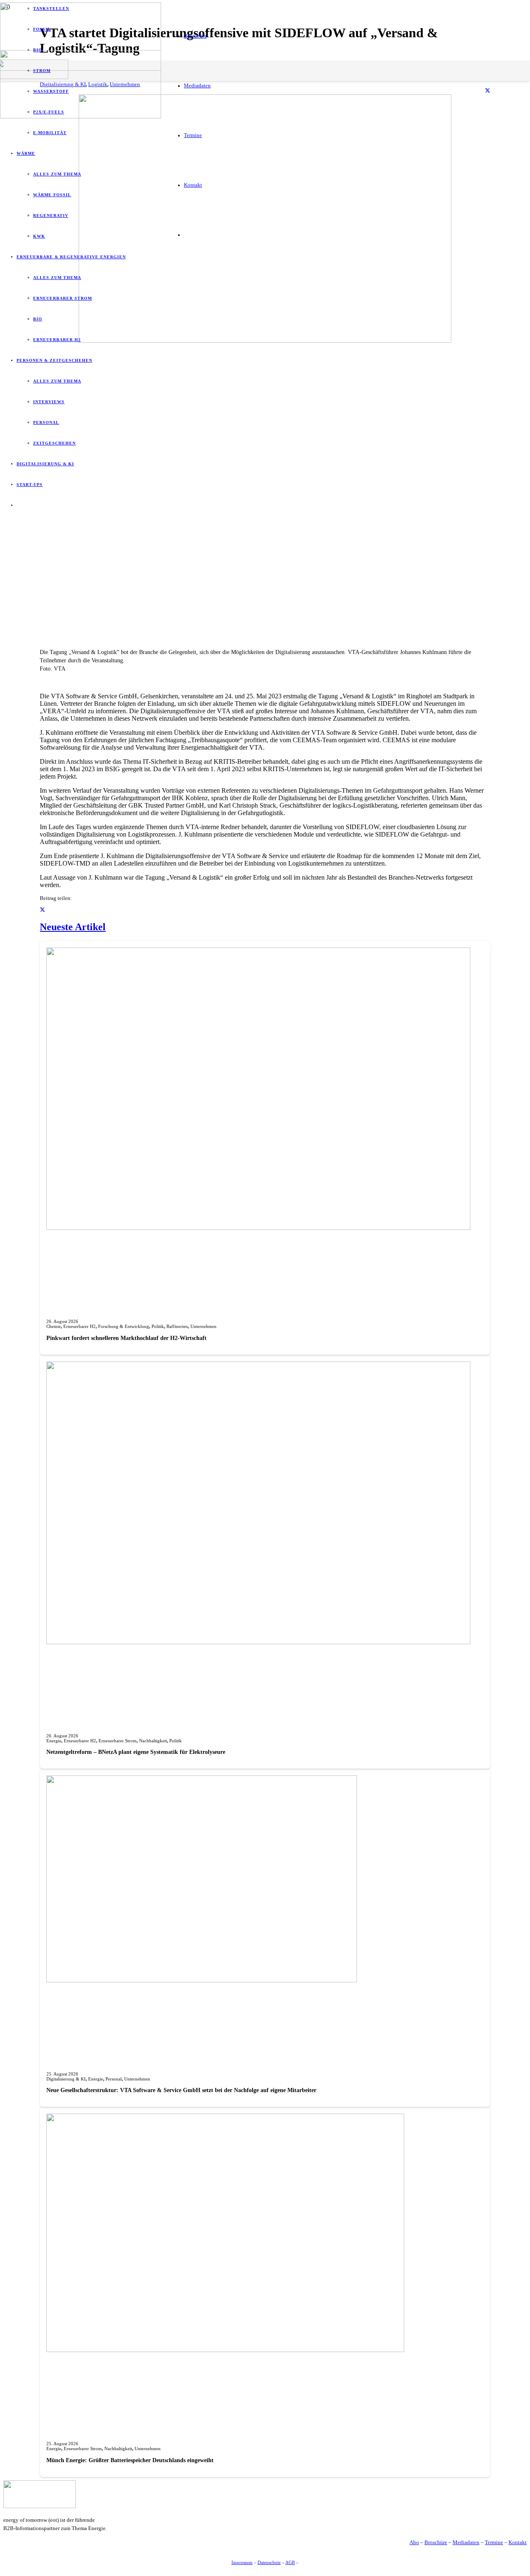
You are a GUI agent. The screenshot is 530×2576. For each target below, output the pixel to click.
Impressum (242, 2562)
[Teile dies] (488, 91)
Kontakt (518, 2542)
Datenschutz (269, 2562)
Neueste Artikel (73, 927)
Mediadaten (466, 2542)
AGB (290, 2562)
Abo (414, 2542)
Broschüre (436, 2542)
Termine (494, 2542)
